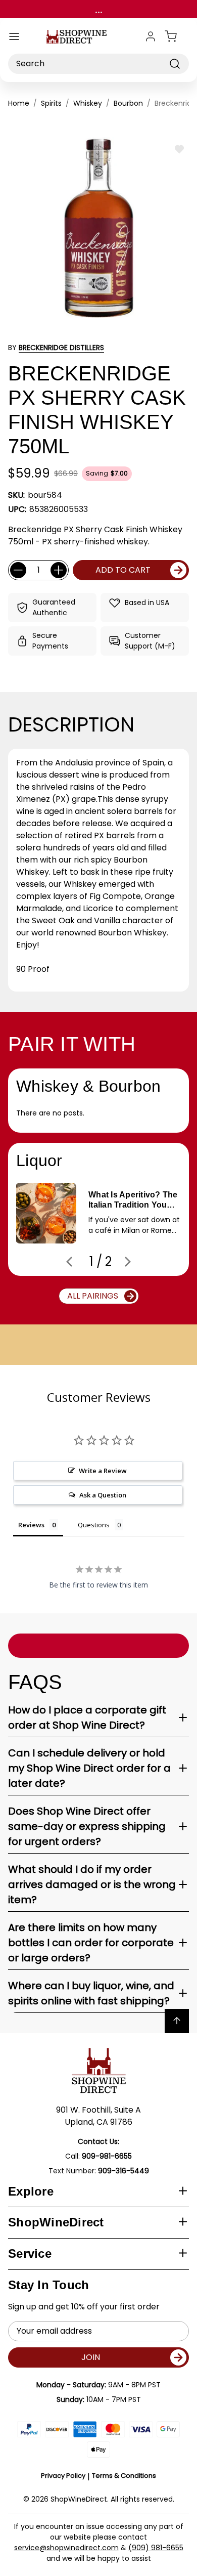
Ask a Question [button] (103, 1495)
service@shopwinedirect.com (66, 2548)
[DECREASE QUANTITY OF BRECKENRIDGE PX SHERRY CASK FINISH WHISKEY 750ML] (18, 570)
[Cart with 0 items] (177, 36)
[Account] (151, 36)
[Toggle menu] (14, 36)
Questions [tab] (94, 1525)
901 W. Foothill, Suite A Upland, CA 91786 (98, 2116)
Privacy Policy (63, 2476)
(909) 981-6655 (156, 2548)
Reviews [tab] (31, 1525)
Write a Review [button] (103, 1471)
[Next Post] (128, 1262)
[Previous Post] (69, 1262)
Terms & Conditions (124, 2476)
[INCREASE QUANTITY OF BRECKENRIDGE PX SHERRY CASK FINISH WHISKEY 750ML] (59, 570)
